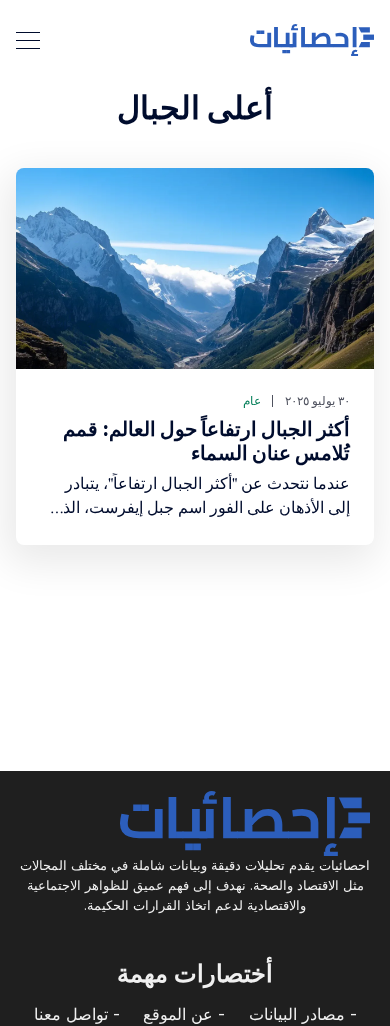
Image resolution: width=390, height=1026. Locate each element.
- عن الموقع (184, 1014)
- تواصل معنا (77, 1014)
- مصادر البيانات (303, 1014)
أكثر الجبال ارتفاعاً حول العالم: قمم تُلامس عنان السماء (206, 441)
